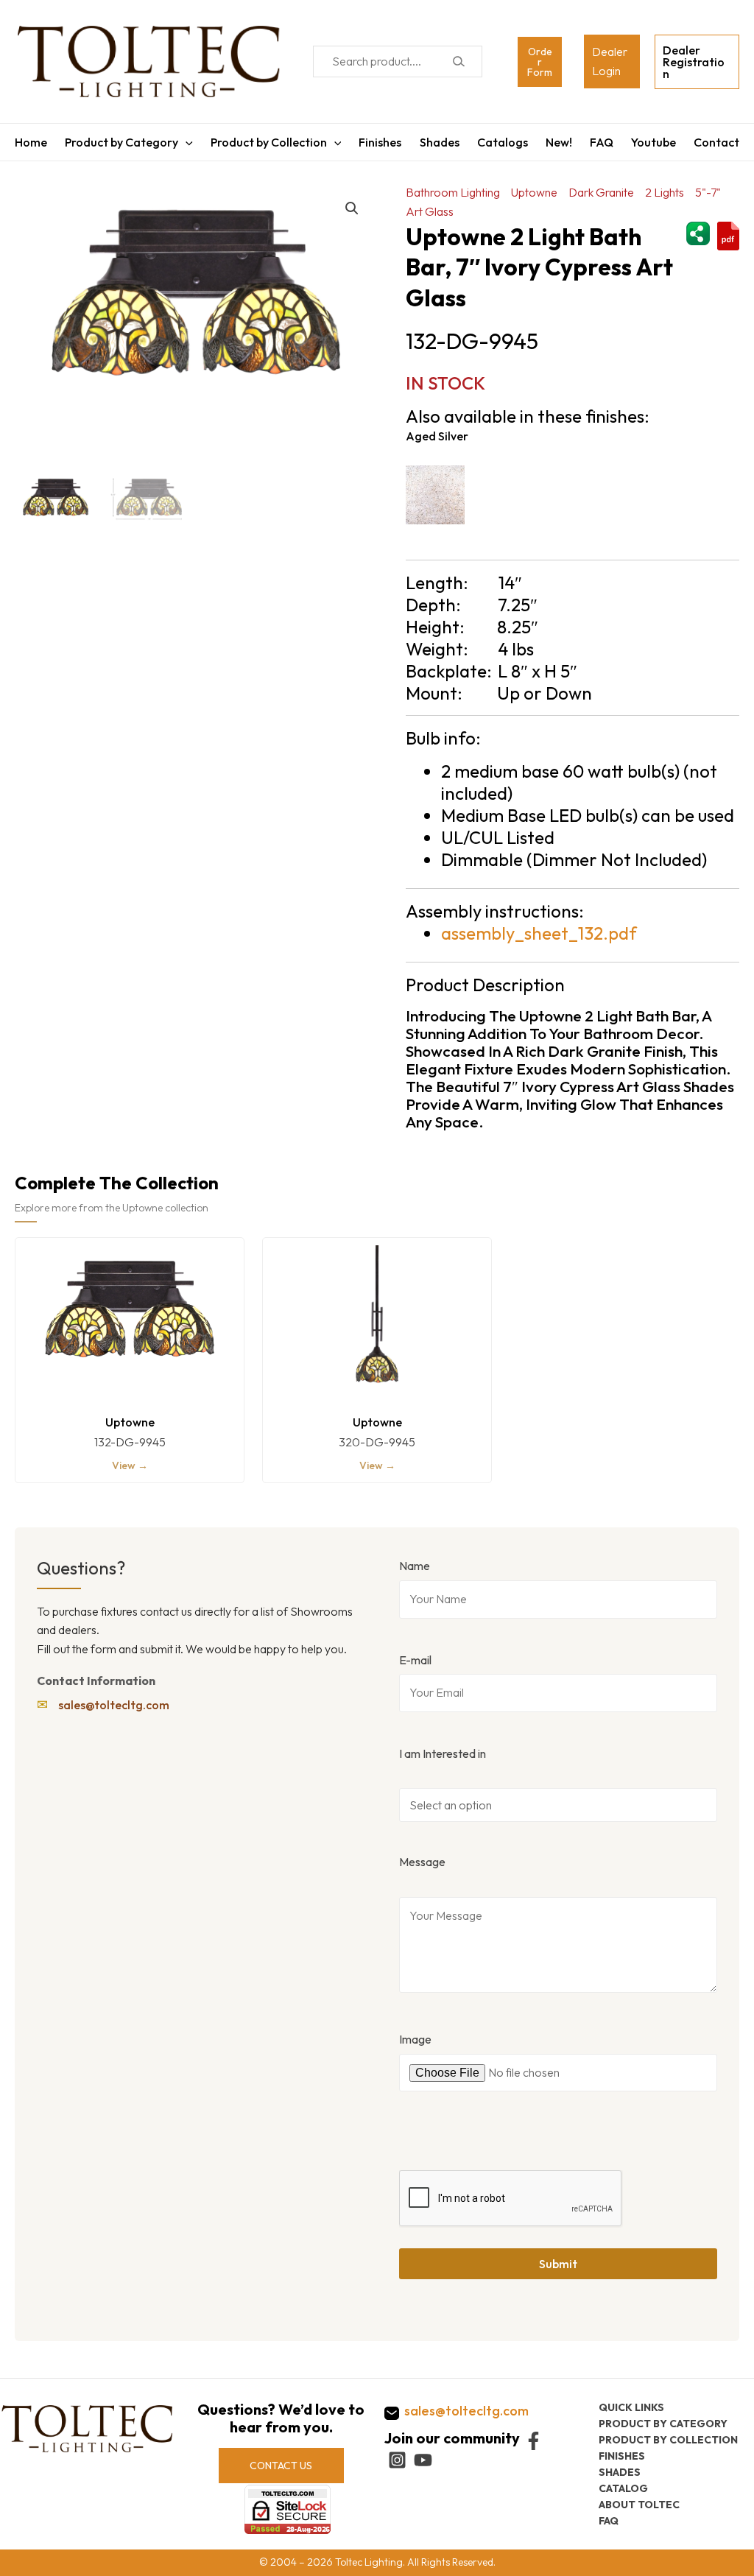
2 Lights (665, 192)
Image (415, 2039)
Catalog (623, 2488)
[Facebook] (533, 2441)
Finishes (380, 142)
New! (559, 142)
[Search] (458, 61)
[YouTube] (423, 2460)
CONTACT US (281, 2466)
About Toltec (639, 2505)
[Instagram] (397, 2460)
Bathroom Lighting (453, 192)
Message (422, 1862)
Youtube (653, 142)
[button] (352, 208)
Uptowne (534, 192)
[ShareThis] (698, 231)
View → (130, 1465)
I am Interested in (443, 1753)
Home (31, 142)
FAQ (602, 142)
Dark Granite (601, 192)
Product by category (663, 2424)
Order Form (540, 62)
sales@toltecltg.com (114, 1705)
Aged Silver (437, 436)
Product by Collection (269, 142)
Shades (440, 142)
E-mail (415, 1660)
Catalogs (503, 142)
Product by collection (668, 2440)
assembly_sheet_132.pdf (539, 933)
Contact (716, 142)
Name (415, 1566)
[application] (186, 142)
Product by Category (121, 142)
